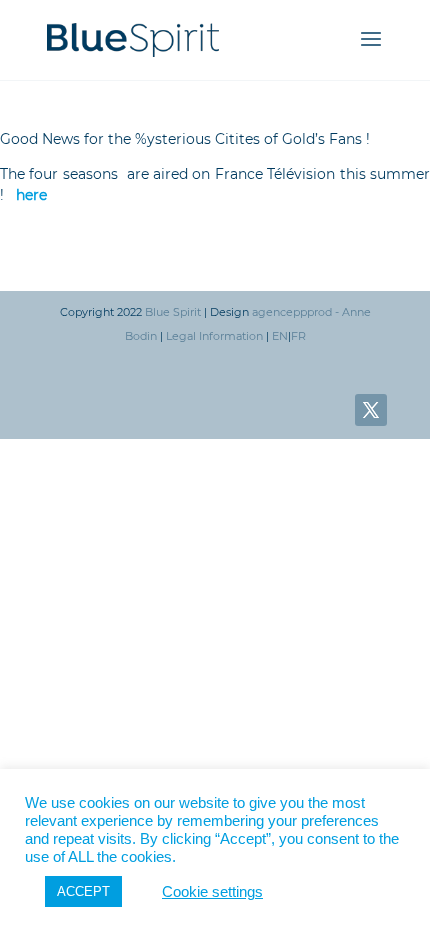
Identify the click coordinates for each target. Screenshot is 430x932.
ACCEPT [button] (83, 891)
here (31, 195)
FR (298, 336)
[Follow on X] (371, 410)
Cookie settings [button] (212, 892)
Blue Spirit (173, 312)
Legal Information (214, 336)
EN (280, 336)
